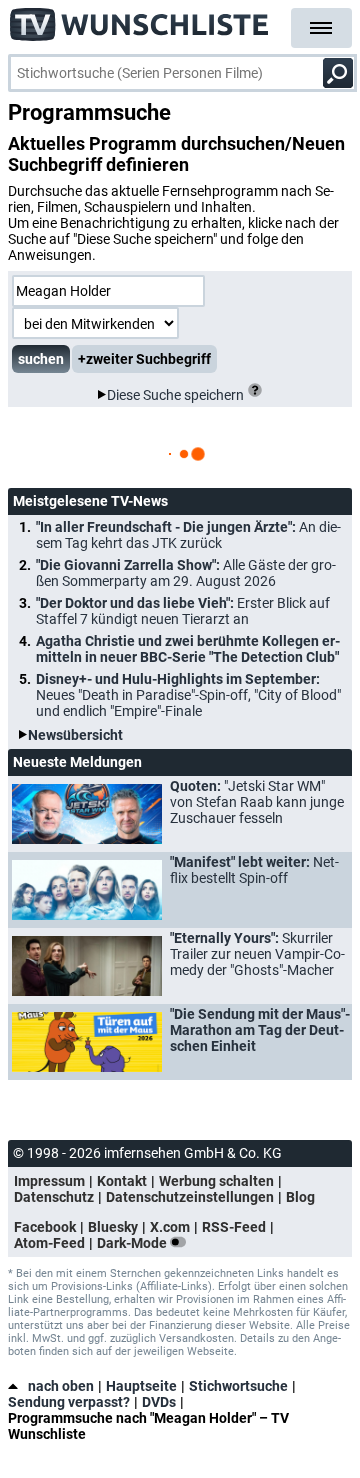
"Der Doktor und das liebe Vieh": (183, 611)
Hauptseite (141, 1386)
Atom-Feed (49, 1243)
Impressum (49, 1181)
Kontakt (122, 1181)
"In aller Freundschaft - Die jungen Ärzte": (188, 535)
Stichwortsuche (238, 1386)
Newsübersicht (75, 735)
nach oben (61, 1386)
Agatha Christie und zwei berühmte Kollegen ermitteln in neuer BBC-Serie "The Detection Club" (188, 649)
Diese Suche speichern (175, 395)
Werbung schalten (216, 1181)
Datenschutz (54, 1197)
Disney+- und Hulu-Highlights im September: (188, 695)
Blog (300, 1197)
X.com (170, 1227)
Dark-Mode (133, 1243)
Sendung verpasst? (69, 1402)
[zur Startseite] (140, 20)
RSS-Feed (234, 1227)
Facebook (45, 1227)
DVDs (159, 1402)
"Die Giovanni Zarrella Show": (186, 573)
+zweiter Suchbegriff (144, 359)
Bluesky (113, 1227)
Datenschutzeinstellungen (190, 1197)
